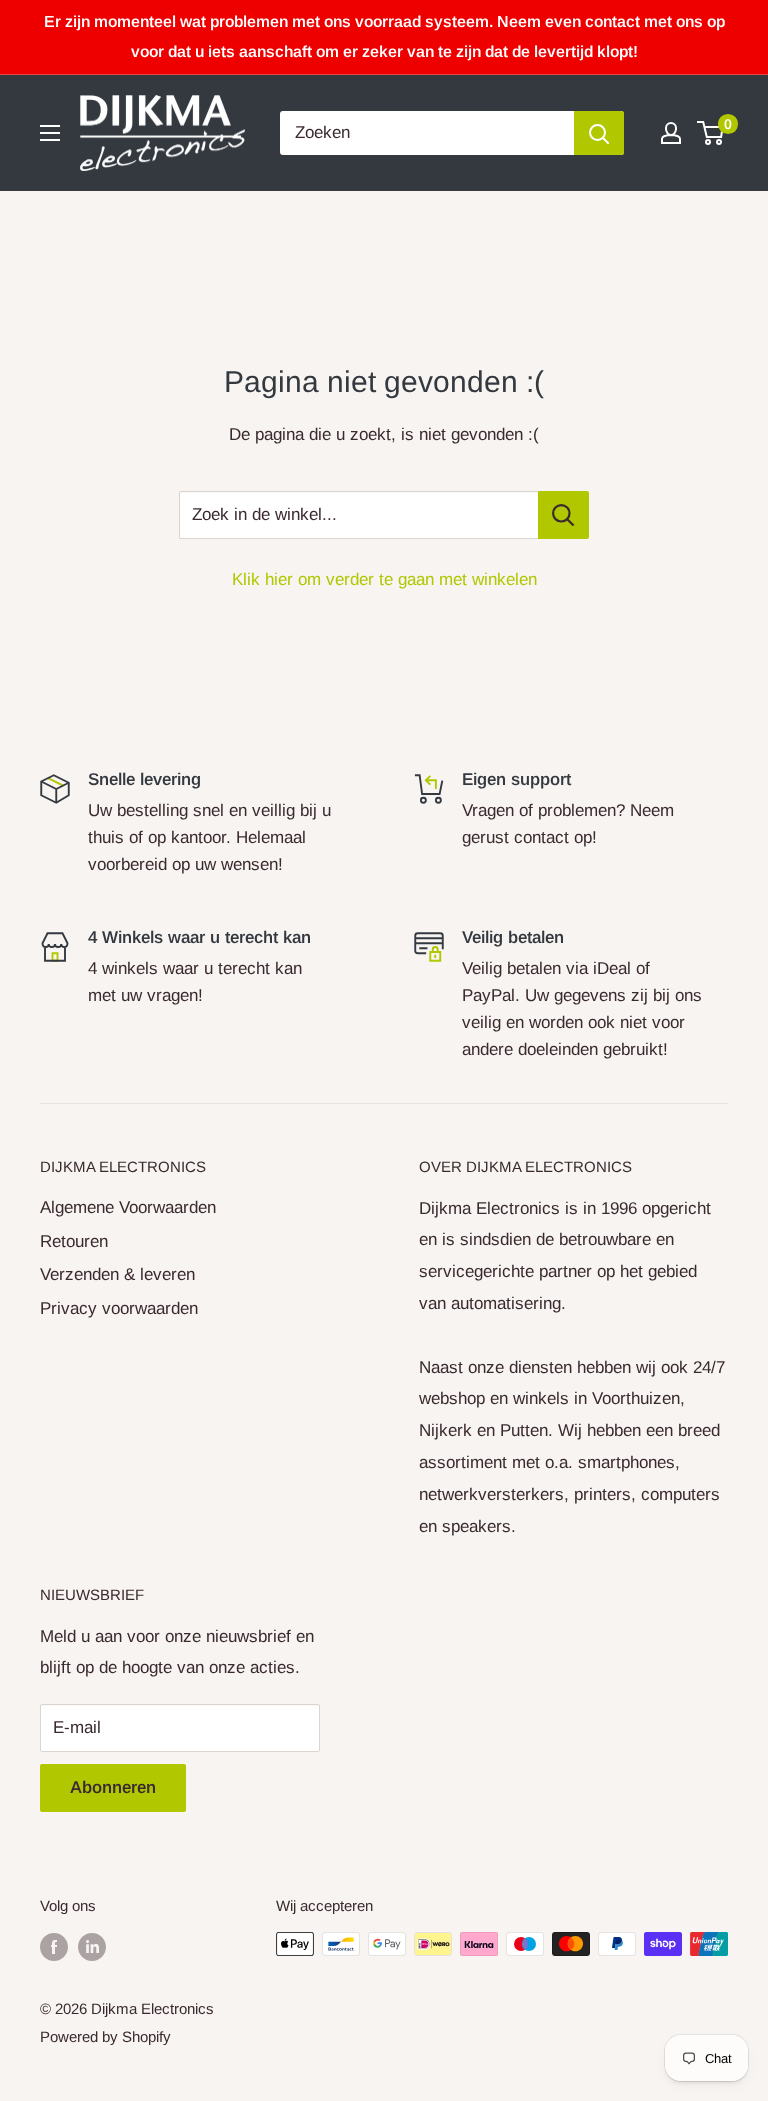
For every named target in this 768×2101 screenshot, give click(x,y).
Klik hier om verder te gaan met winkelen (384, 579)
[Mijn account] (671, 133)
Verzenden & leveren (117, 1274)
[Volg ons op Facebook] (54, 1946)
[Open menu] (50, 133)
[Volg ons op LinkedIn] (92, 1946)
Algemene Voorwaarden (128, 1207)
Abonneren (113, 1787)
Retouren (74, 1241)
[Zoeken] (599, 133)
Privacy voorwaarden (119, 1308)
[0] (711, 133)
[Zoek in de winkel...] (563, 515)
